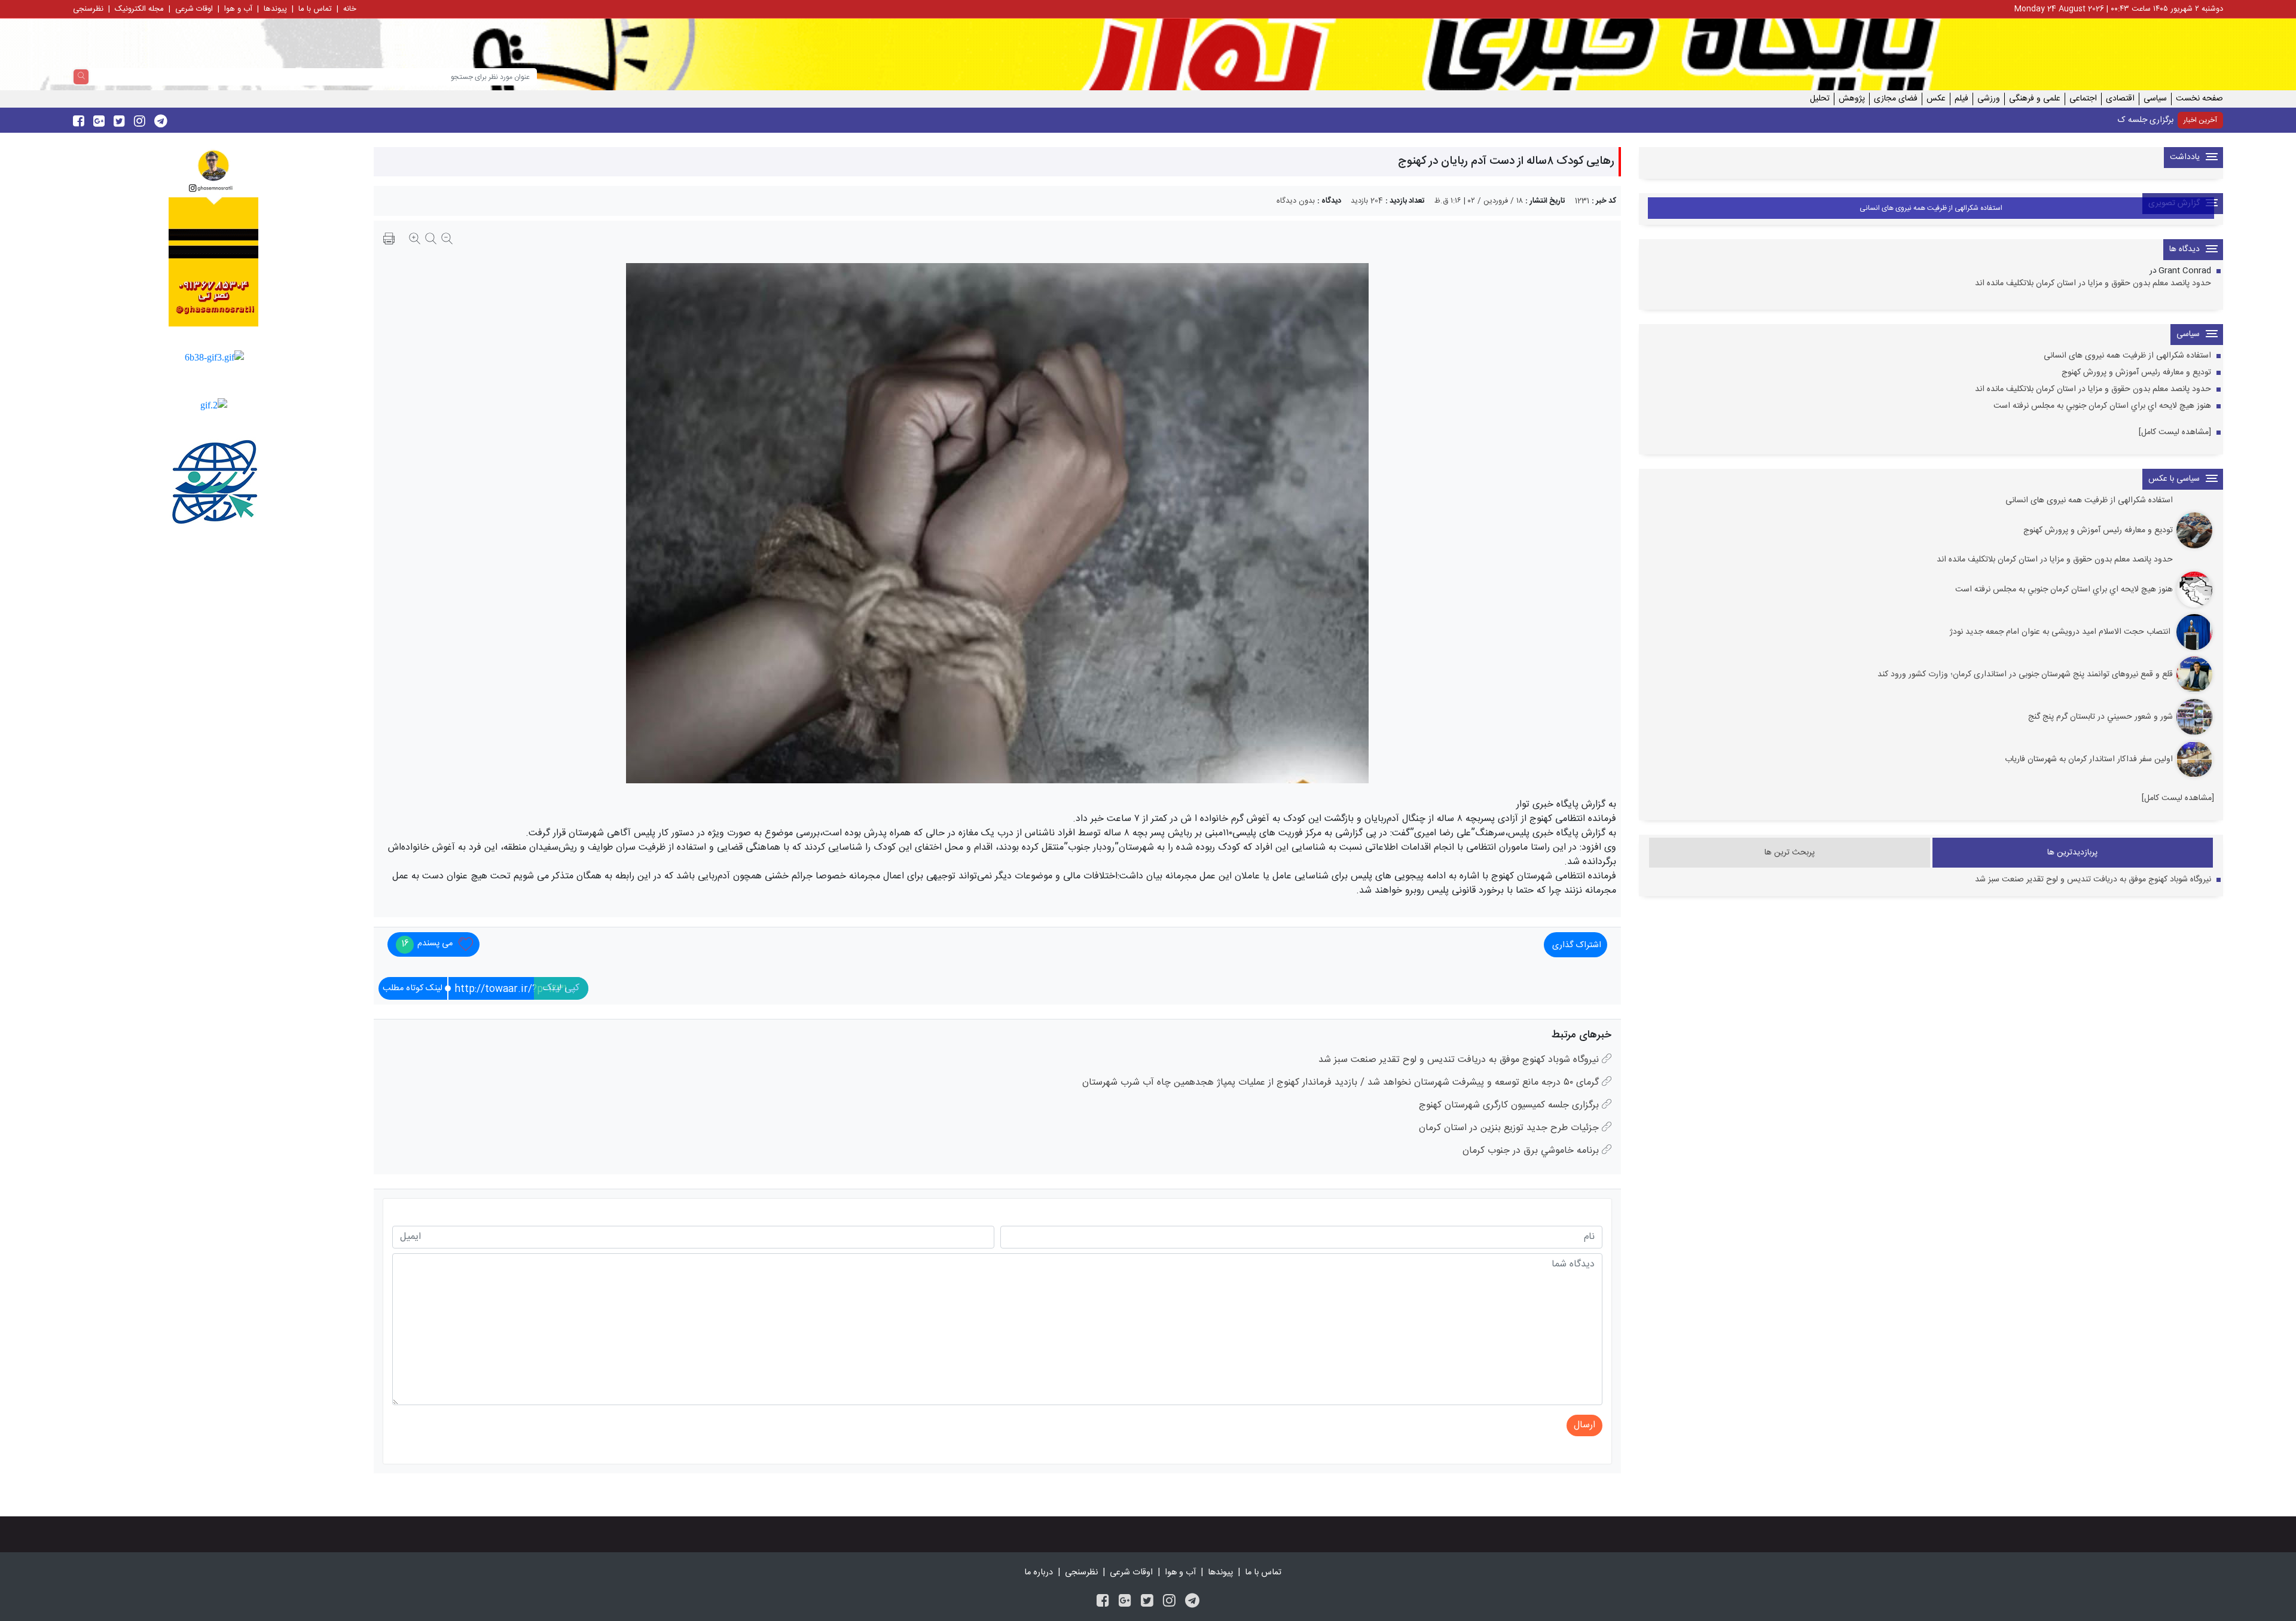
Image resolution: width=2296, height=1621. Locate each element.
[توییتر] (1147, 1602)
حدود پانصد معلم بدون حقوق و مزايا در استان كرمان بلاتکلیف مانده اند (2093, 284)
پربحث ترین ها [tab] (1790, 853)
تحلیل (1820, 99)
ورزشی (1989, 99)
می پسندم (427, 944)
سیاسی (2155, 99)
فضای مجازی (1896, 99)
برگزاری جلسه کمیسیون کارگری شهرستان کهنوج (2096, 120)
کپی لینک (561, 988)
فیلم (1961, 99)
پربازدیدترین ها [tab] (2072, 853)
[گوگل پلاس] (1125, 1602)
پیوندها (275, 9)
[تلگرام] (1192, 1602)
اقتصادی (2120, 99)
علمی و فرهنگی (2035, 99)
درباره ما (1039, 1573)
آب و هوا (238, 9)
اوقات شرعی (194, 9)
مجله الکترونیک (139, 9)
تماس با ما (315, 9)
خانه (350, 9)
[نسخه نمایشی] (389, 240)
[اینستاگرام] (1169, 1602)
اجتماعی (2083, 99)
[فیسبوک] (1103, 1602)
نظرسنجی (88, 9)
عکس (1936, 99)
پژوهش (1852, 99)
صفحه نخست (2199, 99)
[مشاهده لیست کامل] (2175, 433)
